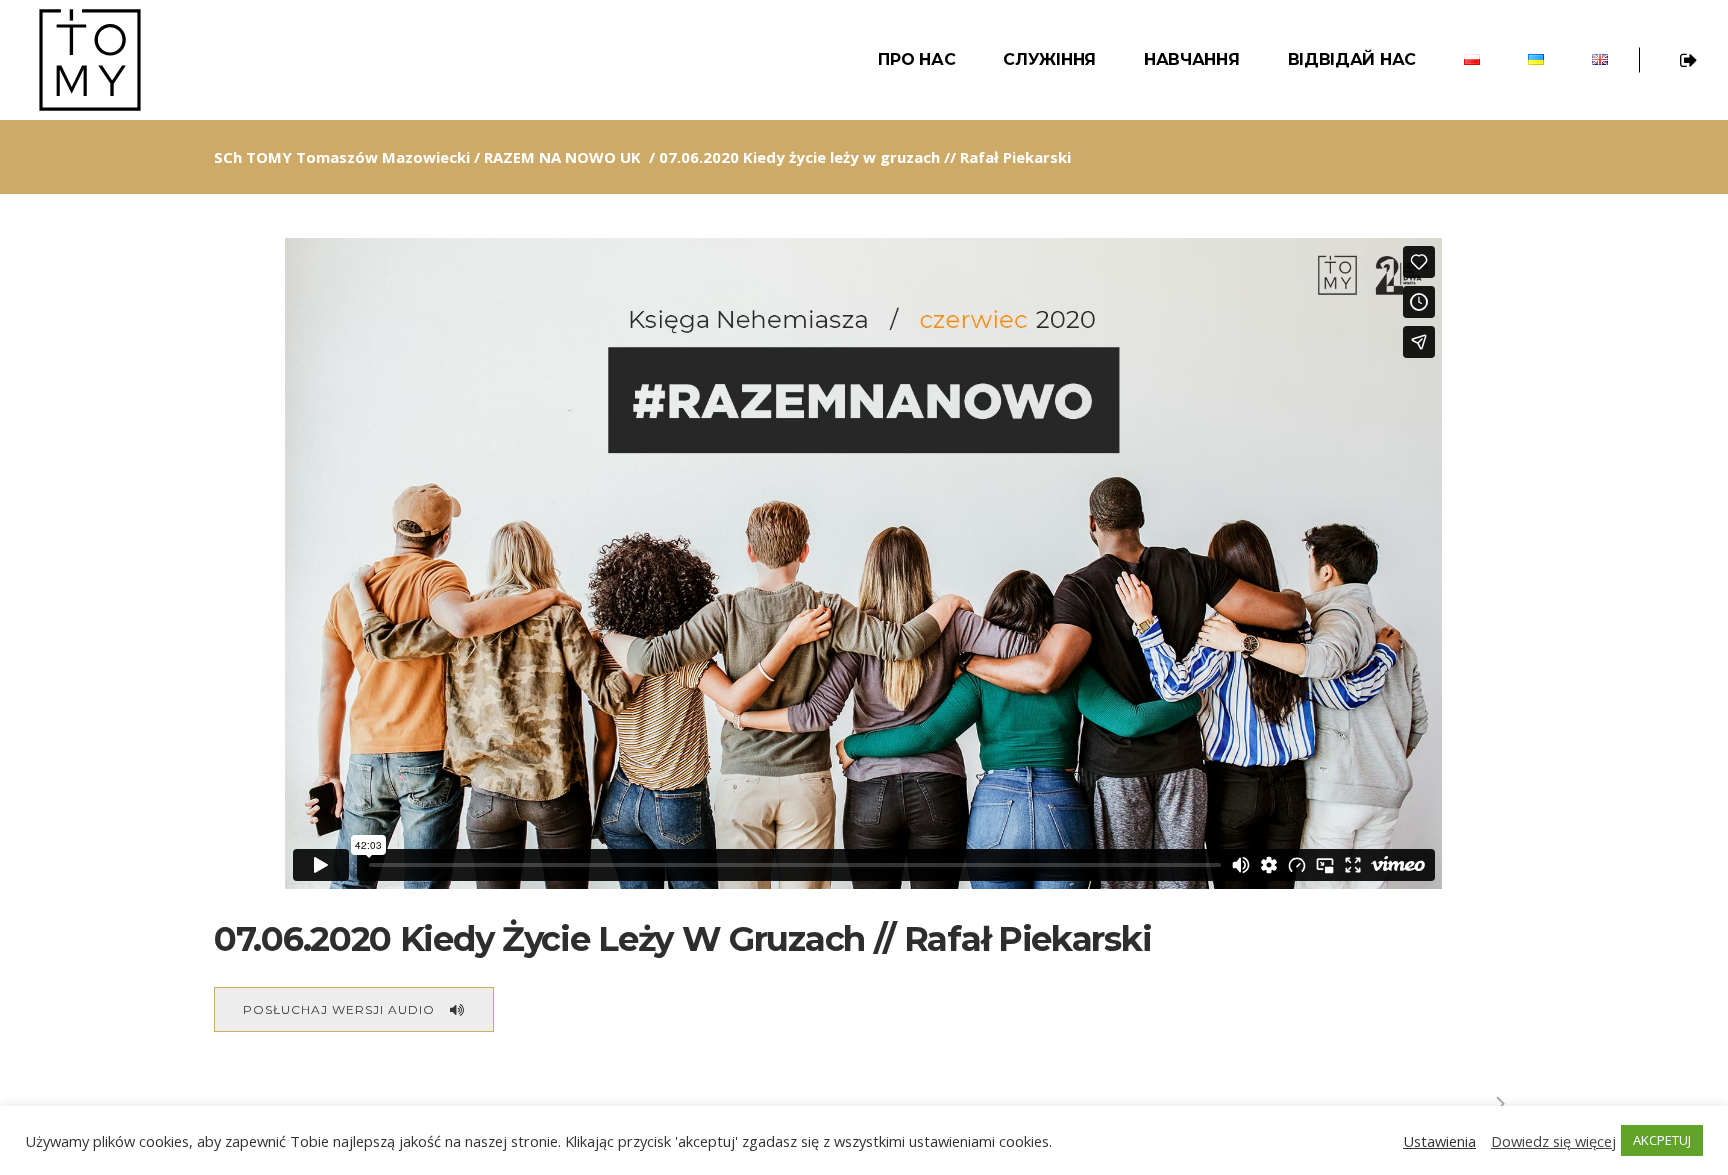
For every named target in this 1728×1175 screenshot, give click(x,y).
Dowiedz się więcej (1553, 1141)
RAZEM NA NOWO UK (562, 157)
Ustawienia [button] (1439, 1141)
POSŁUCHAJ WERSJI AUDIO (339, 1009)
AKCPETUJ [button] (1662, 1140)
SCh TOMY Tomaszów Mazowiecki (342, 157)
